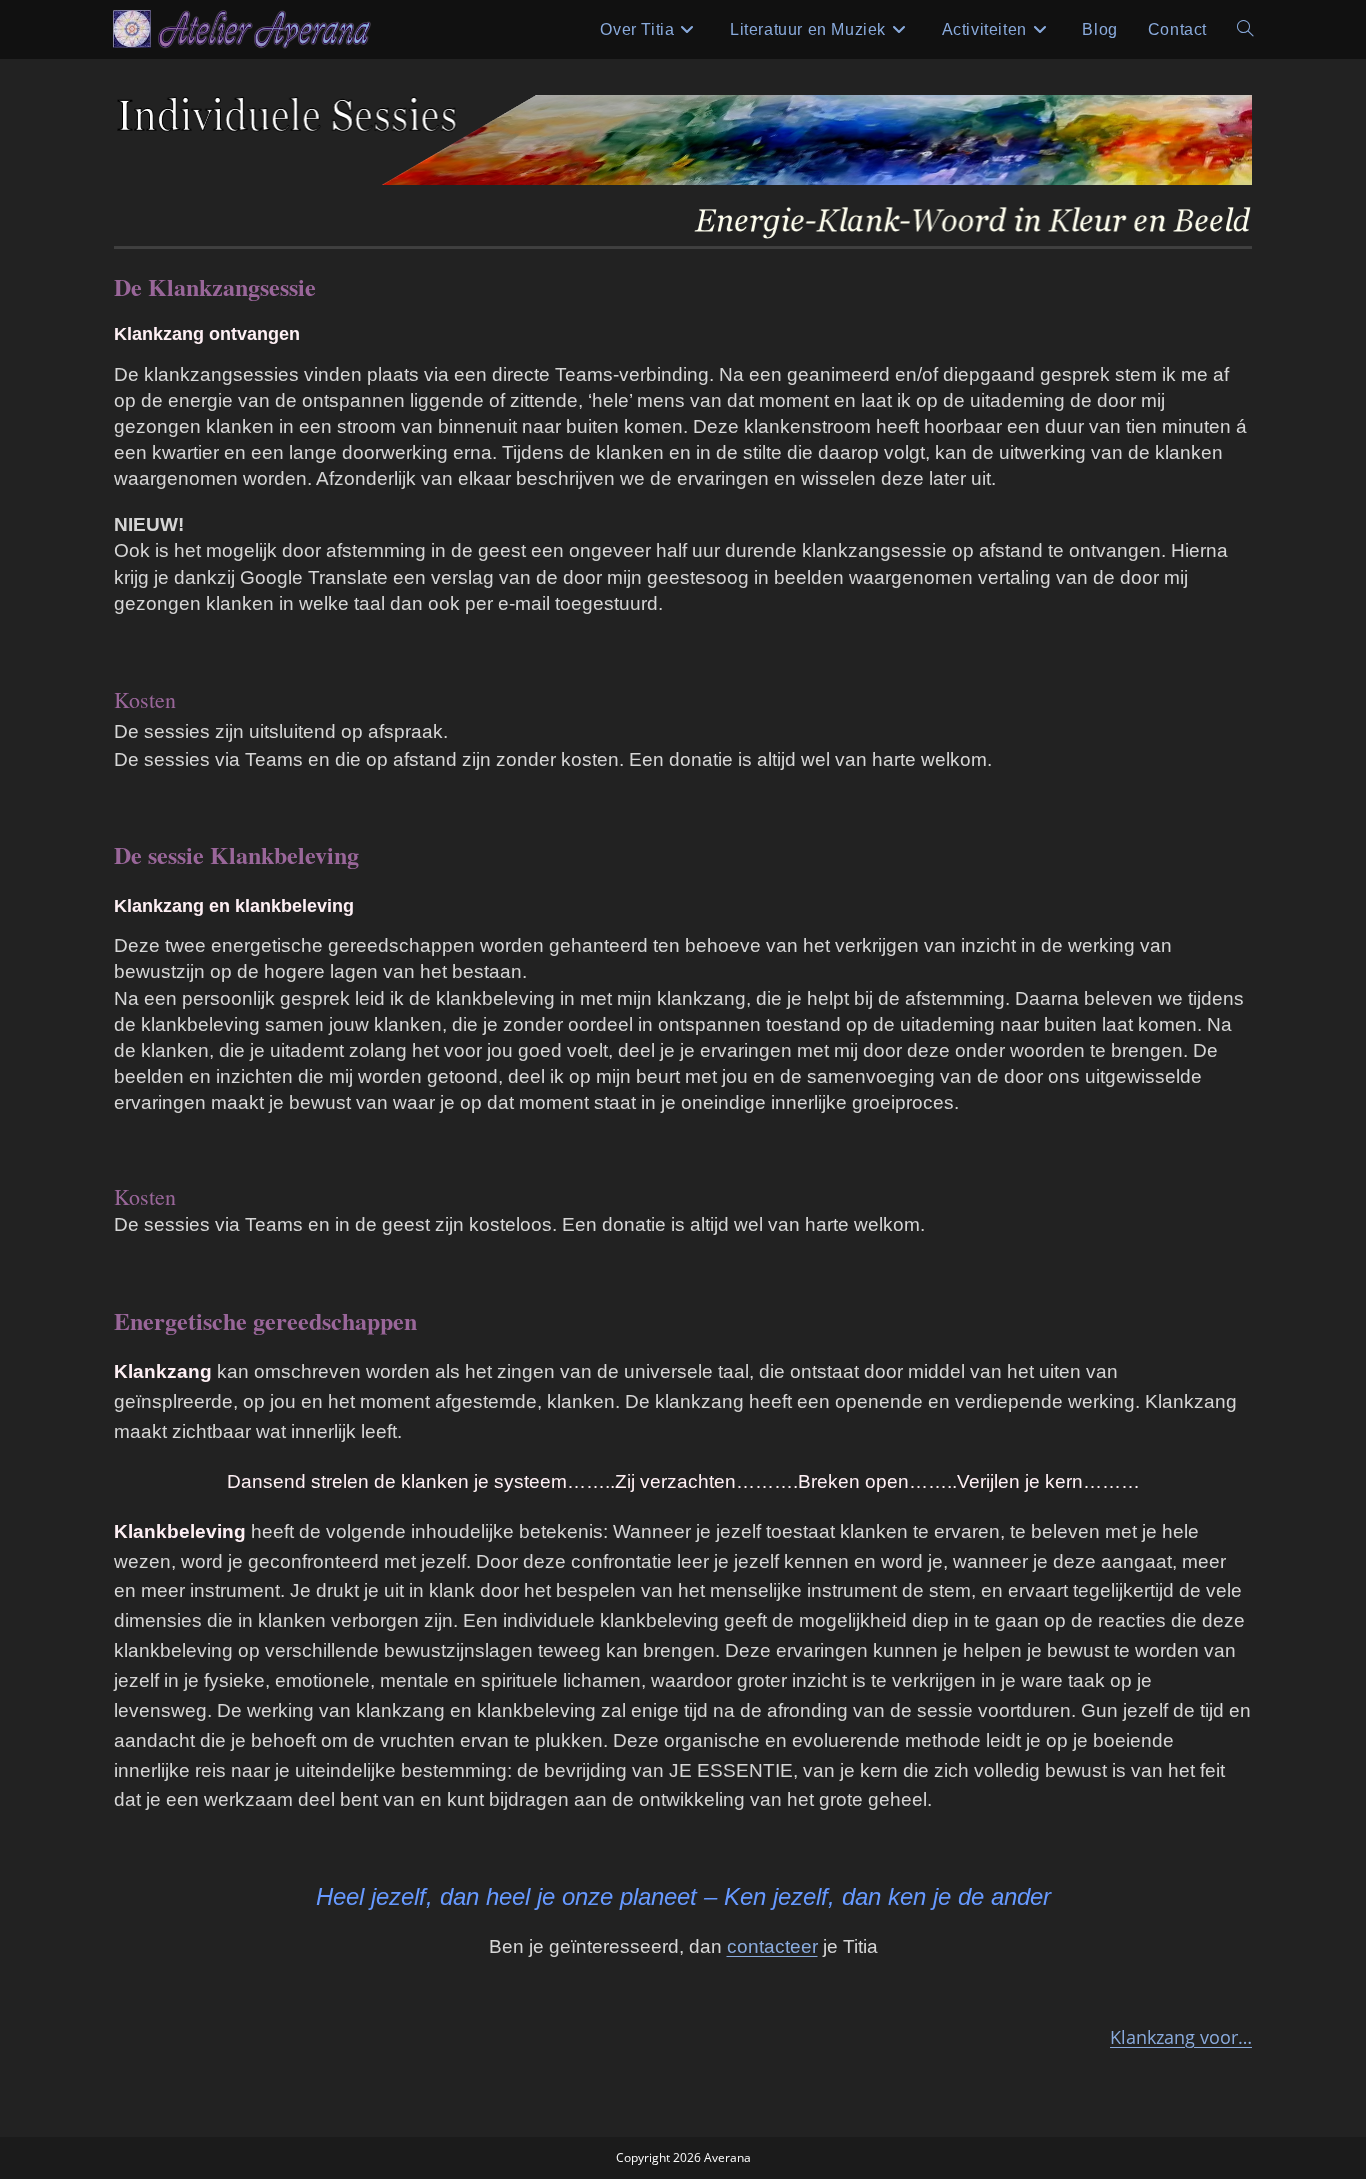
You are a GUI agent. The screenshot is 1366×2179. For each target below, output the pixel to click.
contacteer (772, 1946)
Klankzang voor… (1181, 2037)
